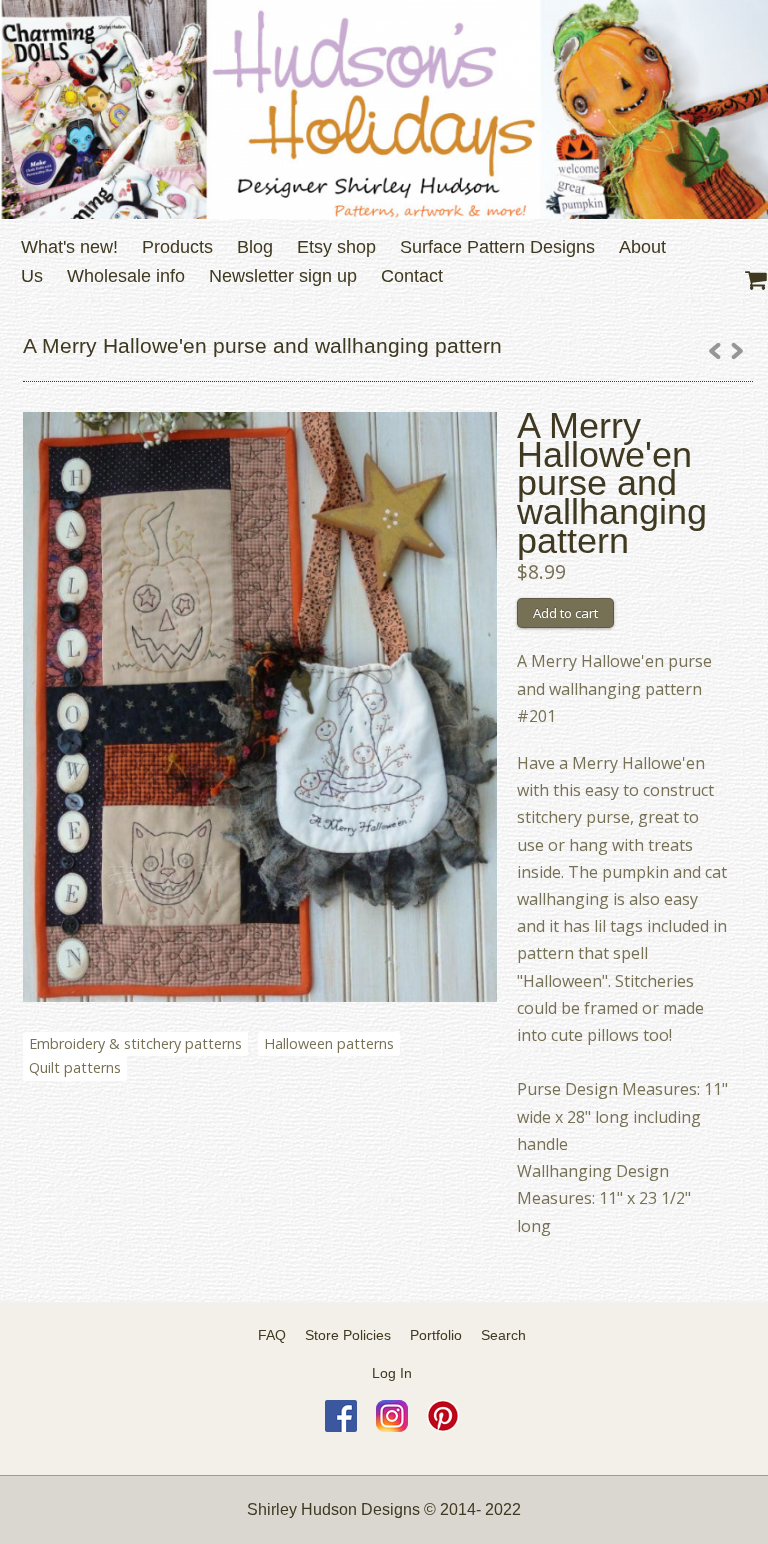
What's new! (69, 247)
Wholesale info (126, 276)
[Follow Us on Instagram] (392, 1427)
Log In (392, 1373)
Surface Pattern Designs (497, 247)
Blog (255, 247)
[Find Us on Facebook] (341, 1427)
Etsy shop (336, 247)
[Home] (384, 109)
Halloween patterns (329, 1043)
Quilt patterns (75, 1067)
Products (177, 247)
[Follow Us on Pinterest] (443, 1427)
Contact (412, 276)
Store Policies (348, 1335)
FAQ (272, 1335)
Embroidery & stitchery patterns (135, 1043)
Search (503, 1335)
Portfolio (436, 1335)
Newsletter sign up (283, 276)
